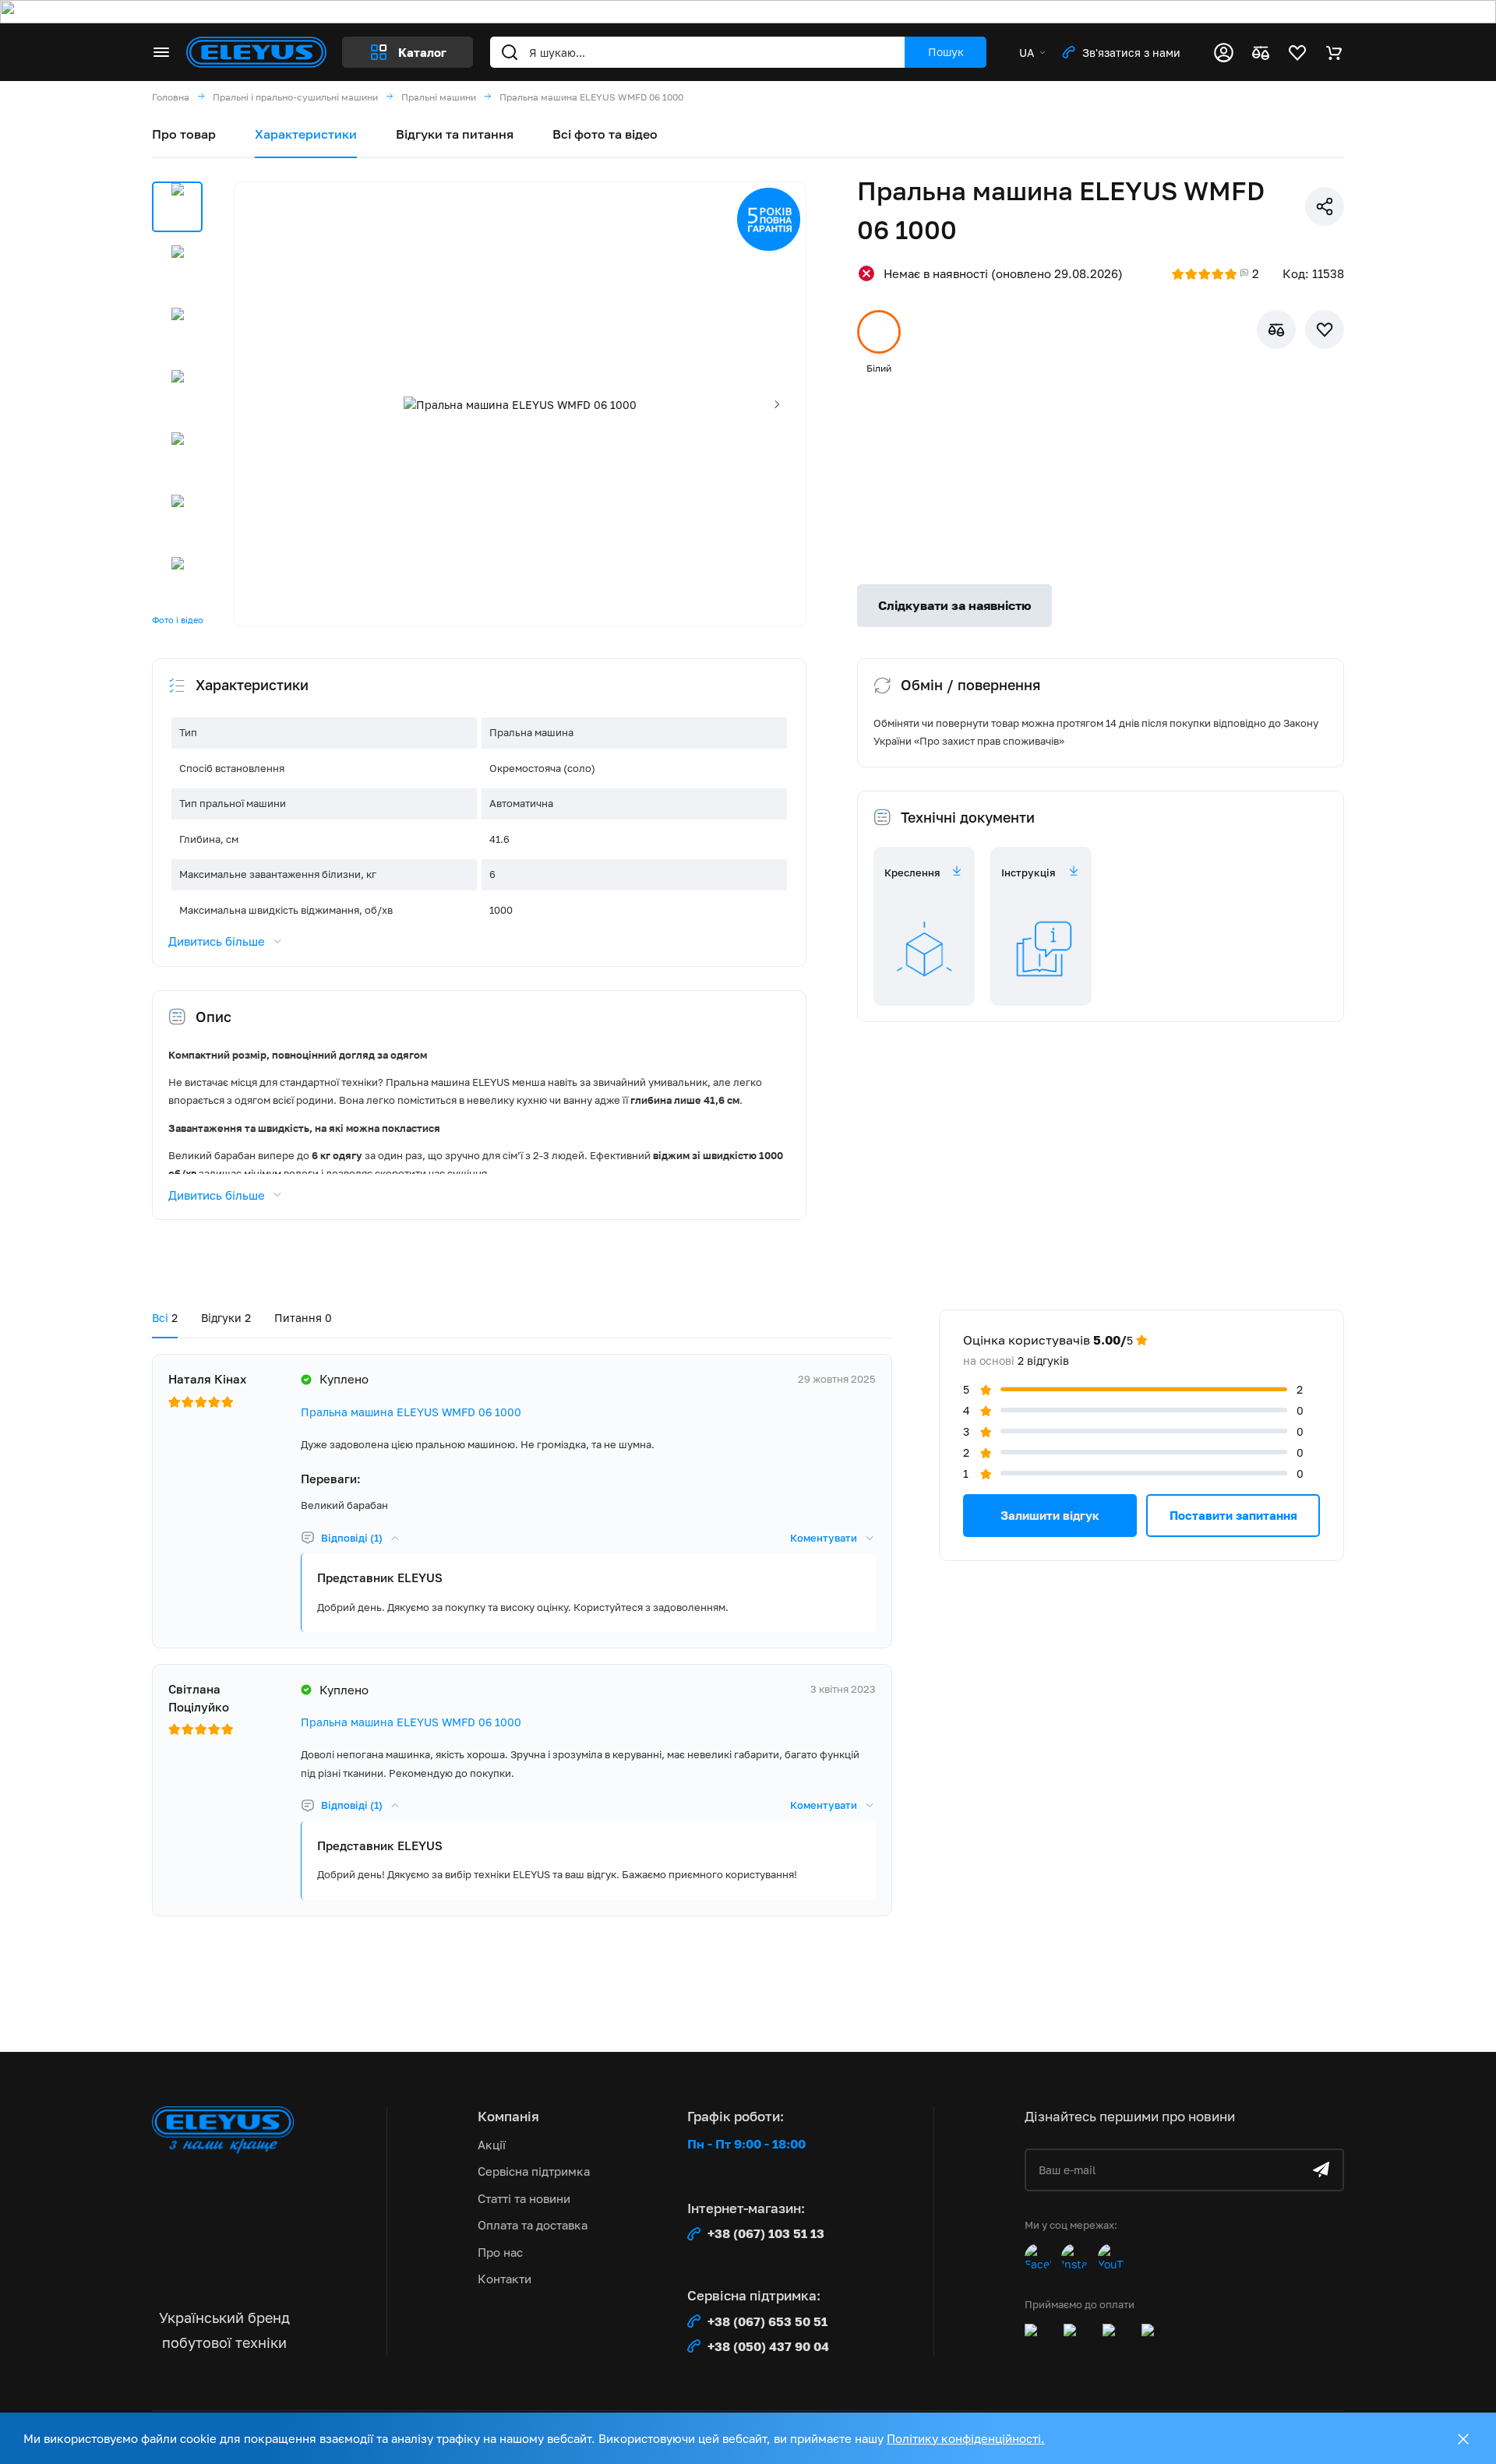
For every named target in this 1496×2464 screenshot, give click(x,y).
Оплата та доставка (533, 2225)
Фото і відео (178, 620)
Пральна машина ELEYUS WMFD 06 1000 (411, 1412)
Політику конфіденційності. (966, 2438)
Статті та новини (524, 2198)
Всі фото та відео (605, 134)
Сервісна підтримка (534, 2171)
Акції (492, 2145)
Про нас (500, 2252)
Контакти (505, 2279)
